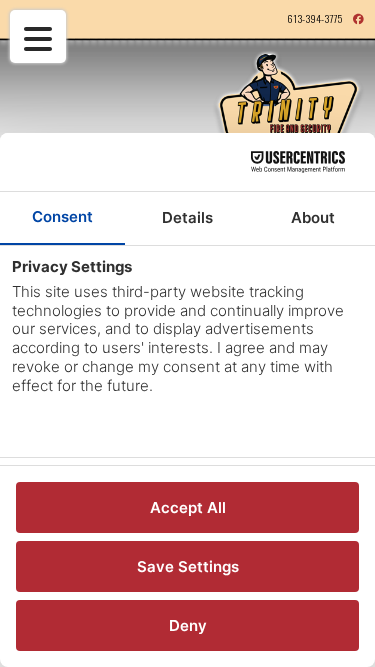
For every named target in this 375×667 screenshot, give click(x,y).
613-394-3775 (314, 18)
